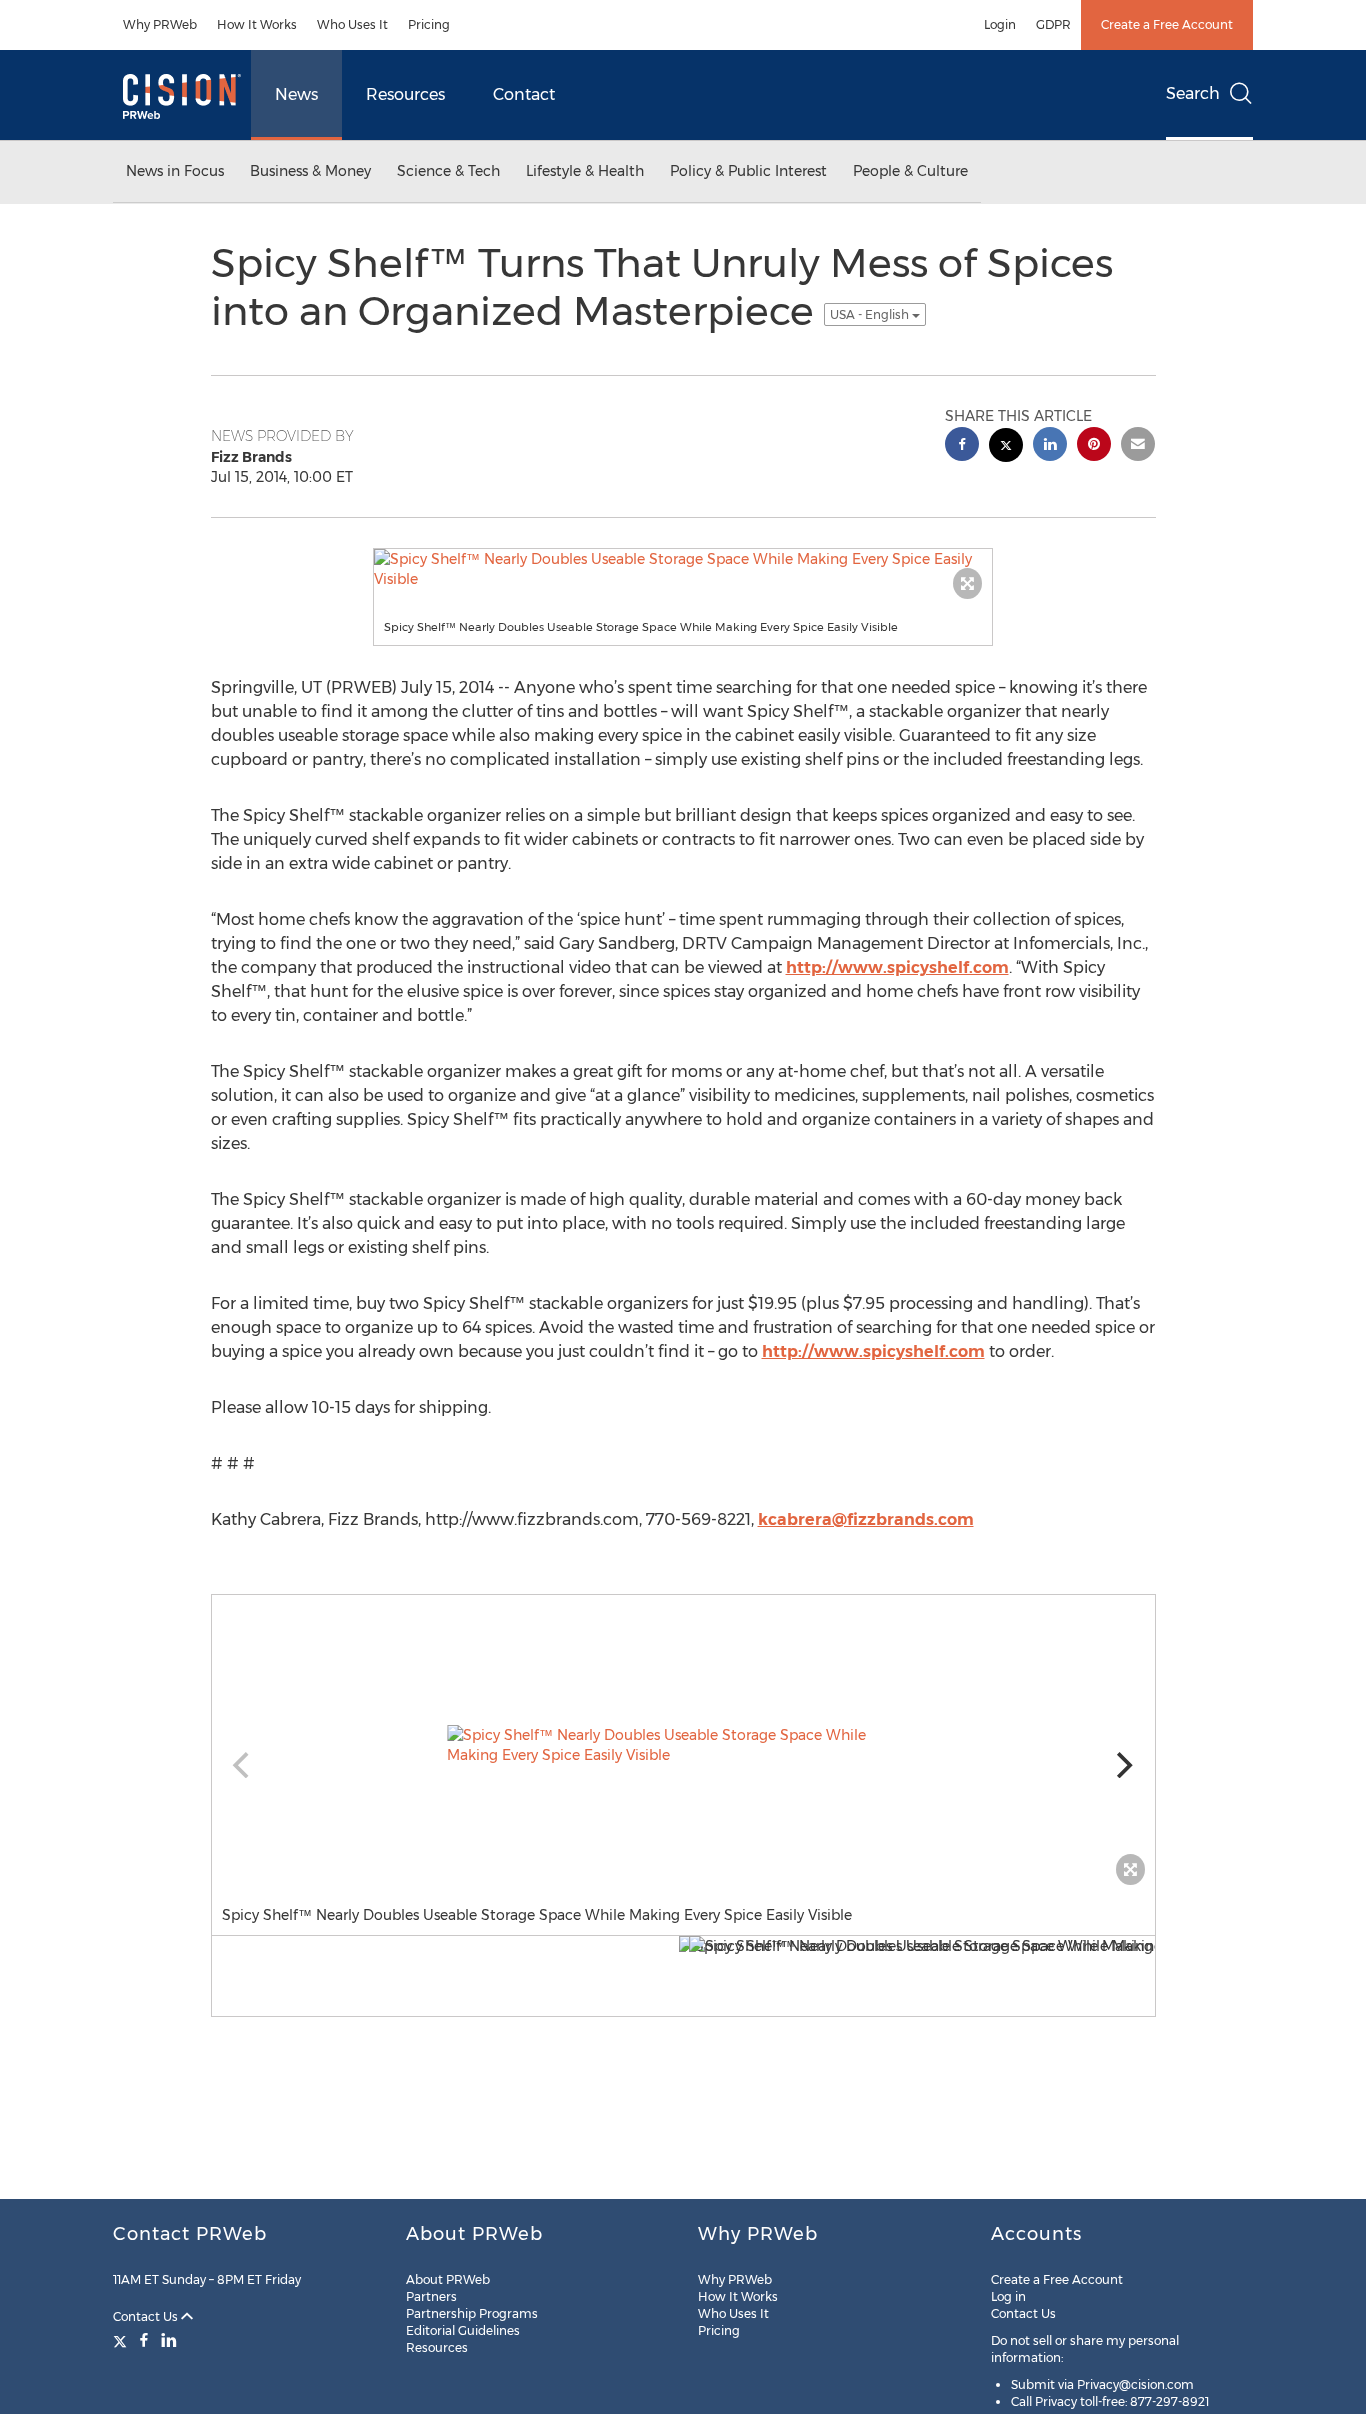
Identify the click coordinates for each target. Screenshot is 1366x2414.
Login (1000, 24)
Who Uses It (352, 24)
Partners (431, 2296)
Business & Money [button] (310, 171)
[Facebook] (144, 2340)
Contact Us (147, 2316)
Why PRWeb (160, 24)
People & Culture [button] (910, 171)
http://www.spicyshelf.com (897, 967)
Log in (1008, 2296)
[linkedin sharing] (1050, 446)
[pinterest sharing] (1094, 446)
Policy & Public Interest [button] (748, 171)
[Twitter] (122, 2340)
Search (1193, 93)
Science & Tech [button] (448, 171)
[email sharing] (1138, 446)
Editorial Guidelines (463, 2330)
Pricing (429, 24)
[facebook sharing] (962, 446)
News (296, 94)
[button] (683, 569)
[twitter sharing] (1006, 447)
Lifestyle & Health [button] (585, 171)
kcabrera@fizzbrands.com (866, 1519)
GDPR (1053, 24)
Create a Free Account (1167, 24)
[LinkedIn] (169, 2340)
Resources (405, 94)
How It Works (257, 24)
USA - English (871, 314)
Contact (524, 94)
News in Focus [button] (175, 171)
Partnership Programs (472, 2313)
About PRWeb (448, 2279)
